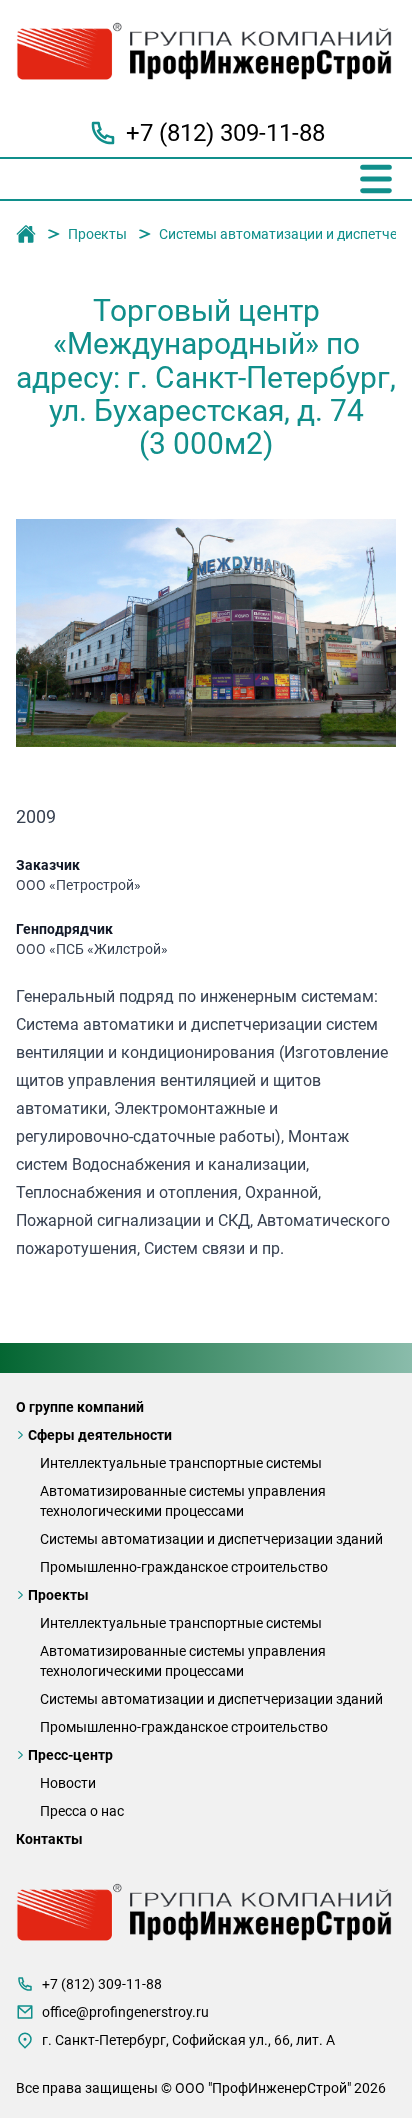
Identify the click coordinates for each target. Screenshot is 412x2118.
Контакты (49, 1839)
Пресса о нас (82, 1811)
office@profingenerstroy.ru (125, 2012)
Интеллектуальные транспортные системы (181, 1463)
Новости (68, 1783)
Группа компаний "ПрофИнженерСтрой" (26, 235)
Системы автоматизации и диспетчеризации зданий (211, 1539)
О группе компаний (80, 1407)
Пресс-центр (70, 1755)
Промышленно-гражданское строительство (184, 1567)
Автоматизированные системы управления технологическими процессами (183, 1501)
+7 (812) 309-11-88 (225, 133)
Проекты (97, 234)
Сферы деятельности (100, 1435)
